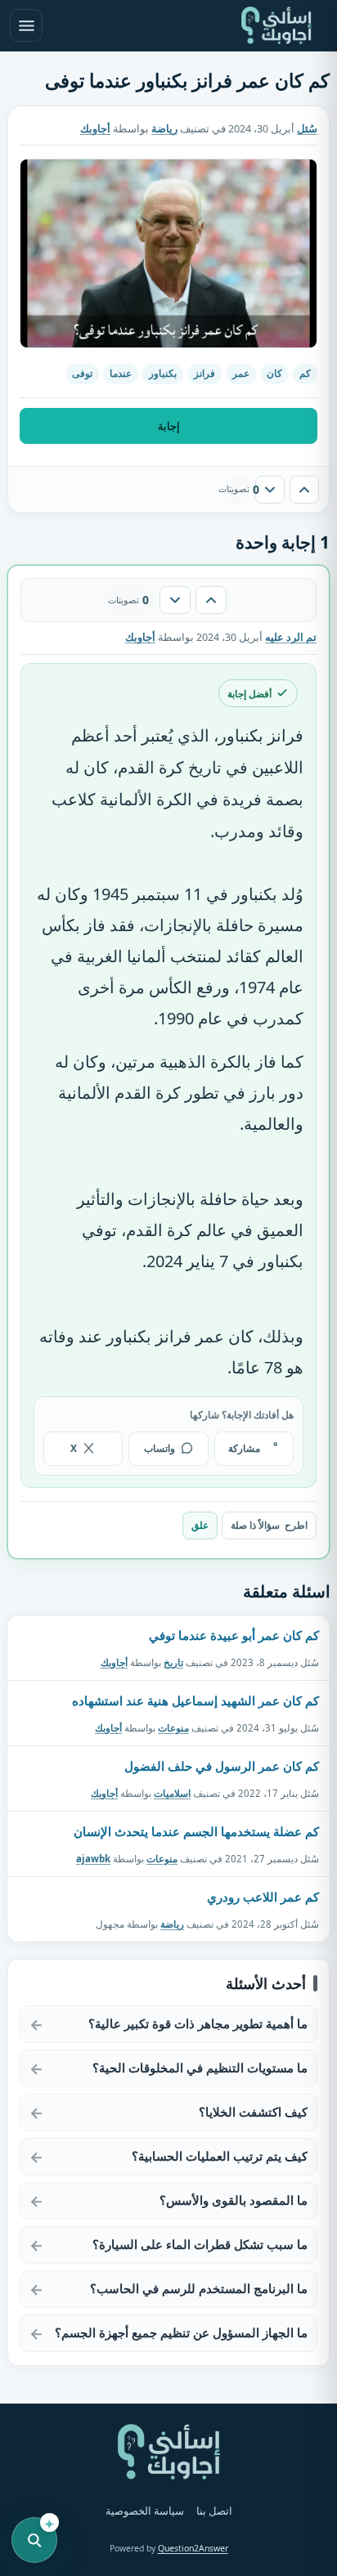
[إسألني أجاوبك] (276, 25)
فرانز (204, 373)
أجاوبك (114, 1662)
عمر (241, 373)
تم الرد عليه (291, 637)
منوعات (173, 1727)
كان (274, 373)
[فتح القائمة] (26, 25)
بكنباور (163, 373)
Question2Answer (193, 2548)
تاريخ (173, 1662)
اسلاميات (172, 1793)
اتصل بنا (214, 2511)
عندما (121, 373)
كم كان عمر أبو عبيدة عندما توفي (234, 1635)
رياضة (164, 129)
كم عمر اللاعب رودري (263, 1897)
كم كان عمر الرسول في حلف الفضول (222, 1766)
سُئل (307, 129)
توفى (82, 373)
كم (305, 373)
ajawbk (93, 1859)
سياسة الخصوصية (145, 2511)
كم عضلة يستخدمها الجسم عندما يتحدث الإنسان (196, 1831)
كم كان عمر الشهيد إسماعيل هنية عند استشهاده (195, 1700)
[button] (168, 253)
